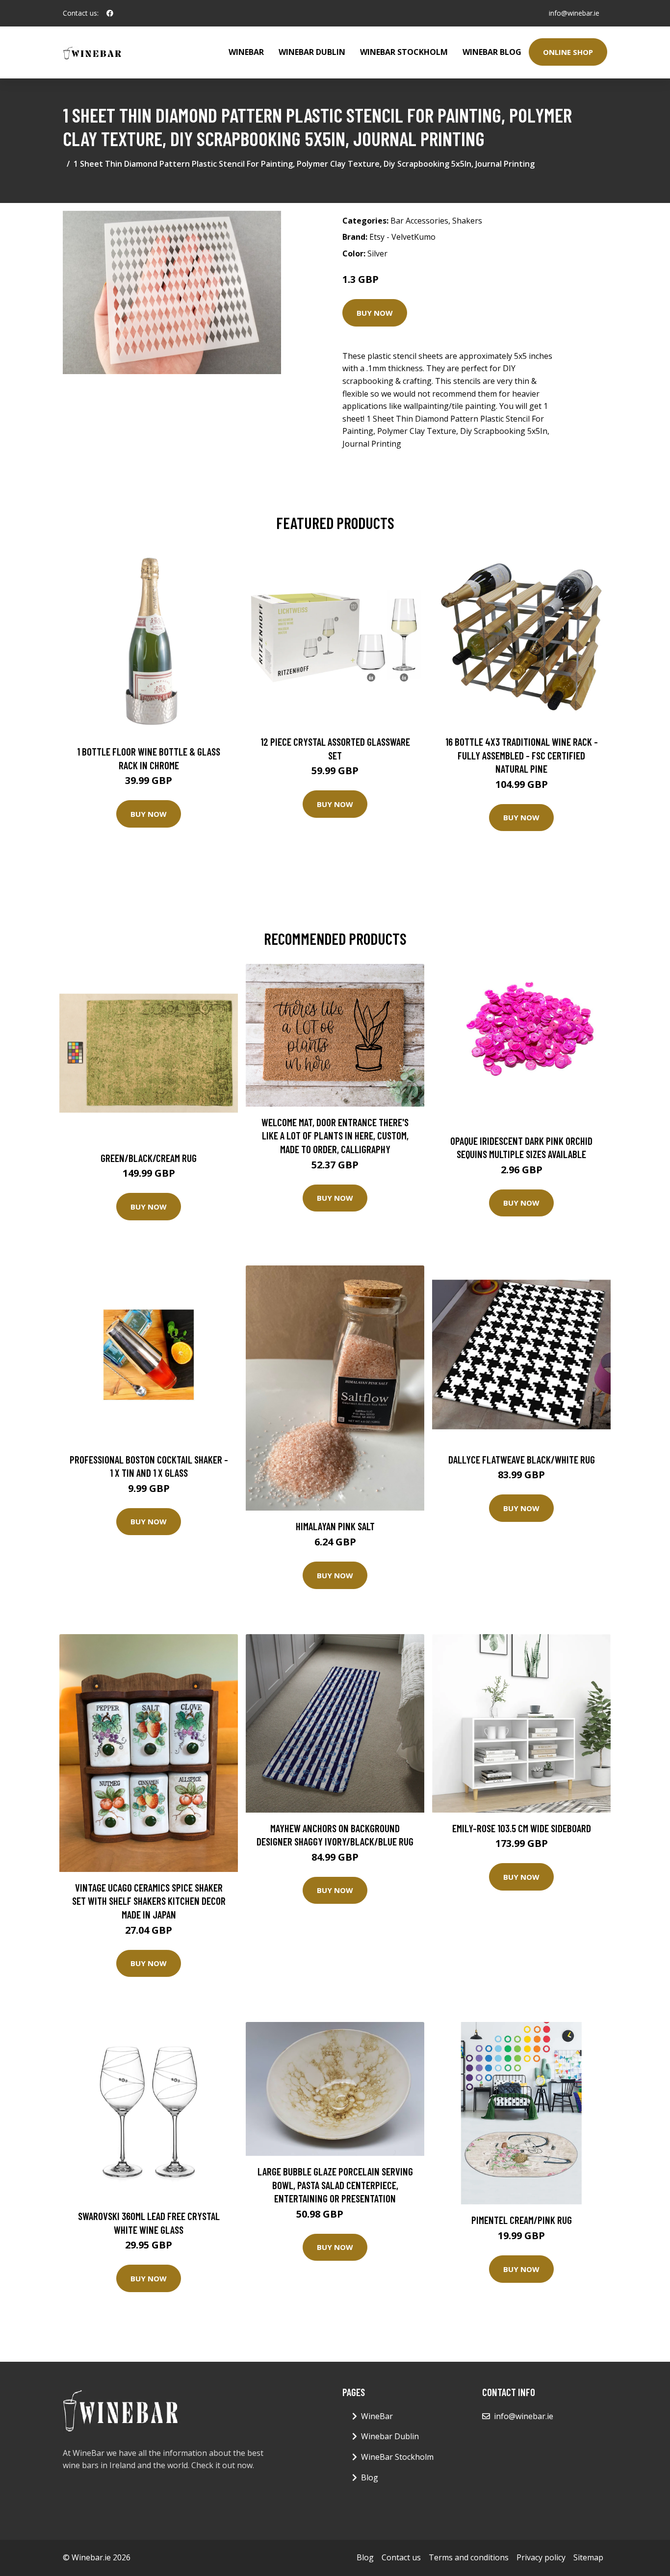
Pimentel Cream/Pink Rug (522, 2220)
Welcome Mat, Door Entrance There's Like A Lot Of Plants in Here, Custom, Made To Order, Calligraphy (335, 1136)
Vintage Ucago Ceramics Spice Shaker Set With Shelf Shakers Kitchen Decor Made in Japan (149, 1901)
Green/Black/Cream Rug (149, 1158)
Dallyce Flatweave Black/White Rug (522, 1459)
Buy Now (375, 313)
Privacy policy (541, 2557)
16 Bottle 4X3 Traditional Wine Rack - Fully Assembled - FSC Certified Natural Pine (522, 755)
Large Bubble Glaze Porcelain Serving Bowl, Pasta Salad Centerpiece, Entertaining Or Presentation (335, 2185)
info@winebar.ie (574, 13)
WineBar (246, 52)
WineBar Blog (492, 52)
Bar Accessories (419, 221)
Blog (370, 2477)
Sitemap (588, 2557)
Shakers (467, 221)
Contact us (401, 2557)
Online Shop (568, 52)
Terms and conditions (469, 2557)
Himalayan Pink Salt (335, 1526)
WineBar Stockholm (404, 52)
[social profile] (110, 13)
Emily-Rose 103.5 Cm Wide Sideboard (522, 1828)
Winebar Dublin (312, 52)
